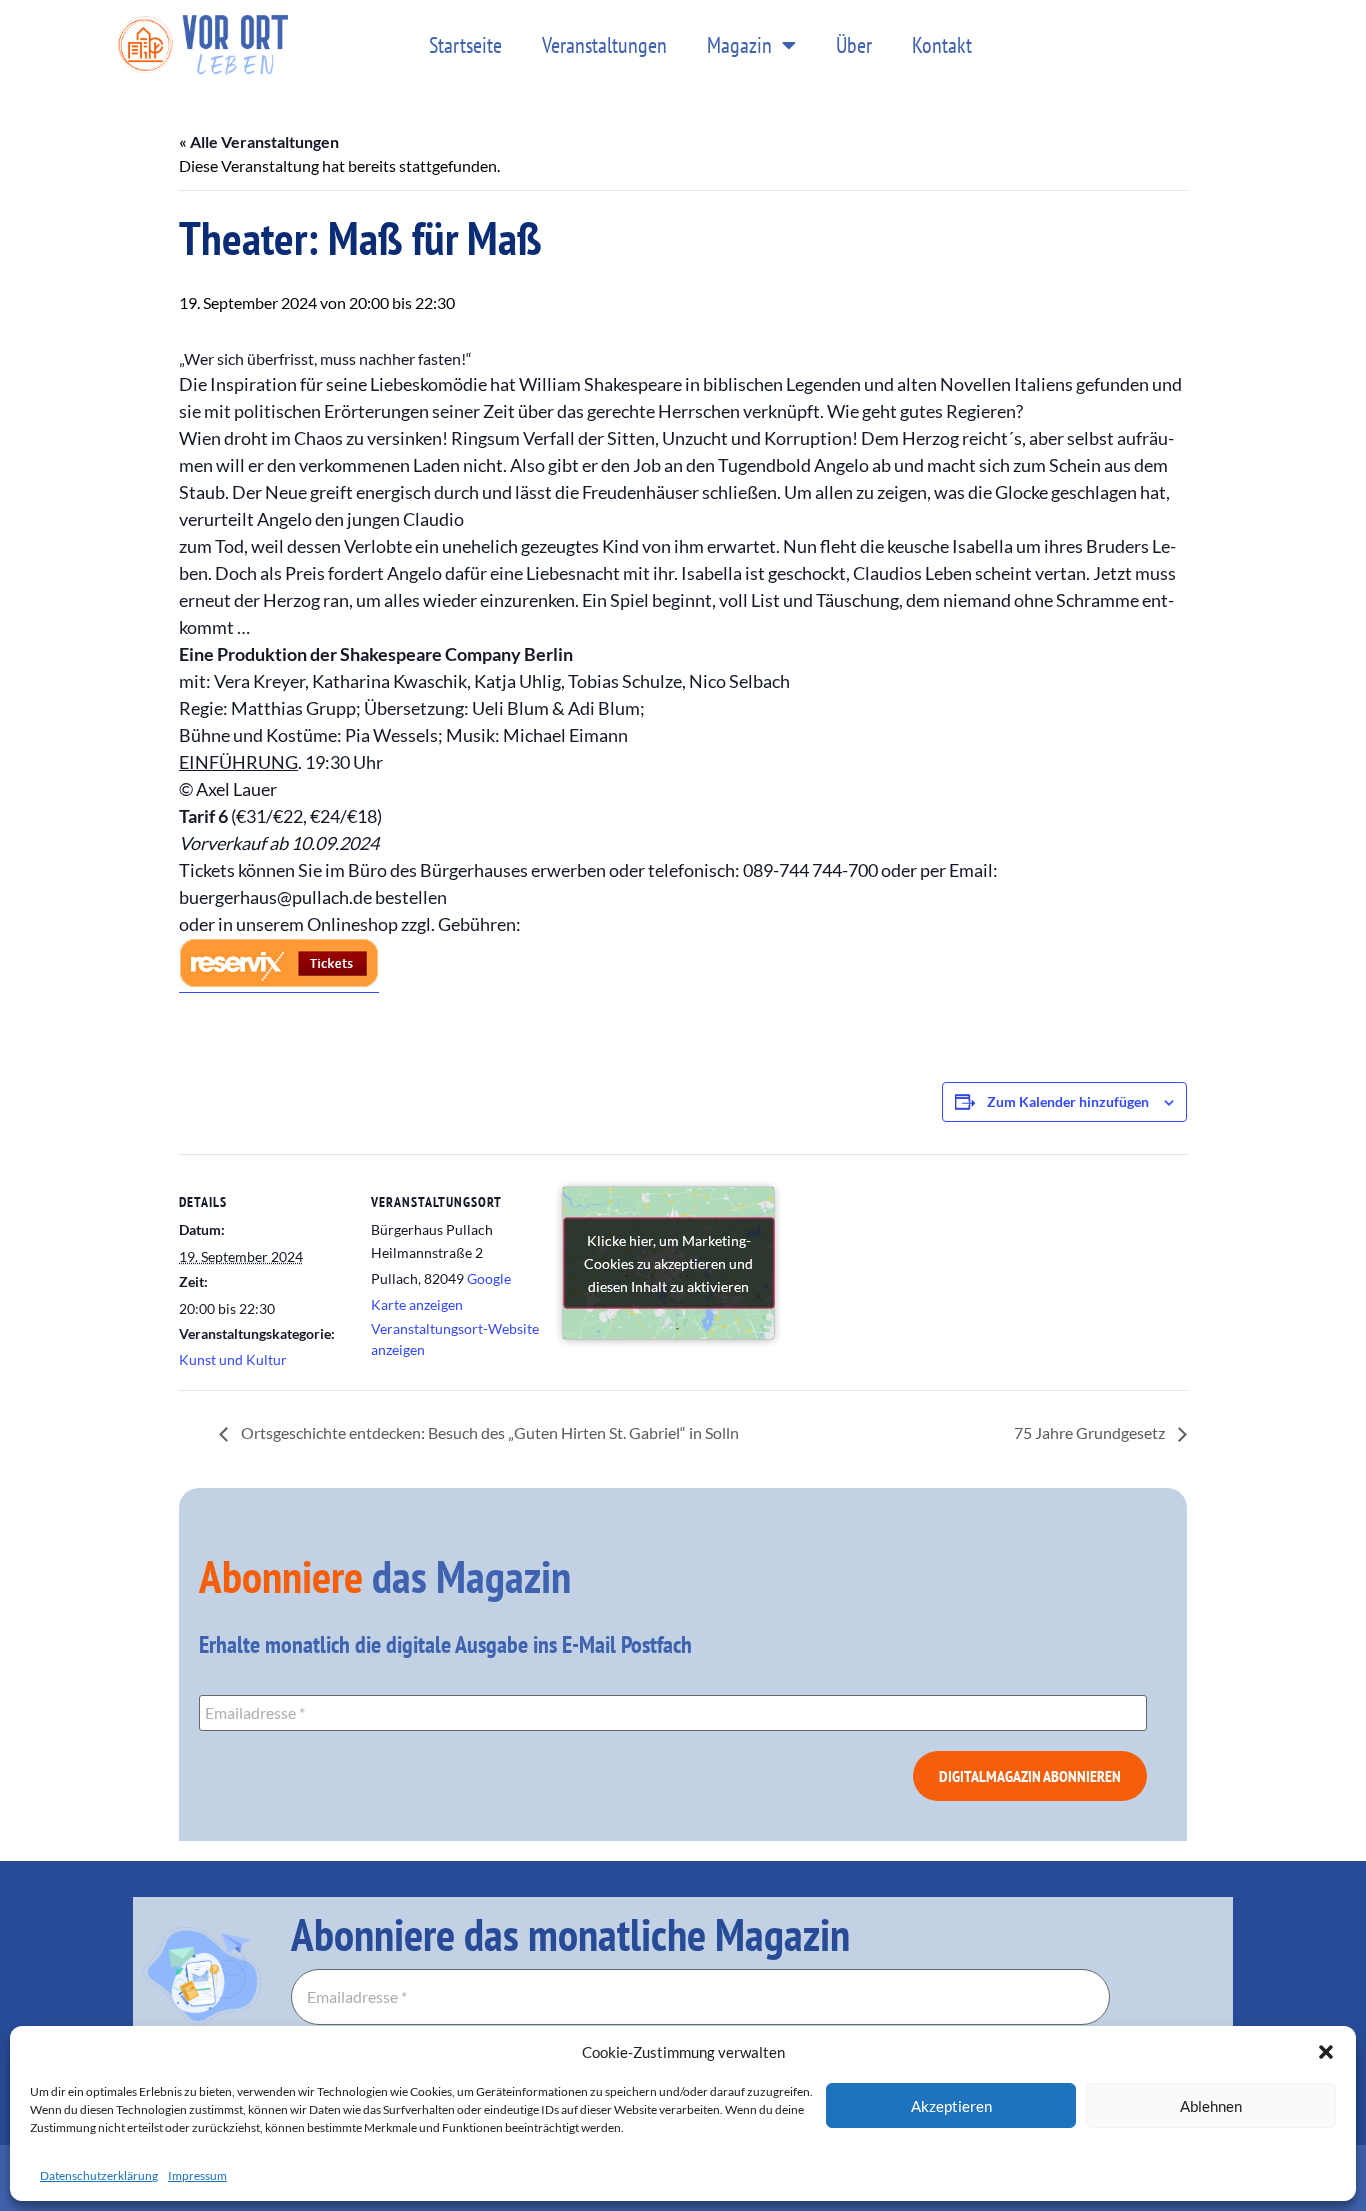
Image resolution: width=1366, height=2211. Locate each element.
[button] (1326, 2052)
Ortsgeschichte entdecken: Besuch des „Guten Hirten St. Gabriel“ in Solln (488, 1432)
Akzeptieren (951, 2106)
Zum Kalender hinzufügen (1068, 1101)
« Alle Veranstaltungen (259, 141)
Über (854, 45)
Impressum (197, 2175)
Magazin (739, 45)
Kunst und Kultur (233, 1359)
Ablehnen (1211, 2106)
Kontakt (942, 45)
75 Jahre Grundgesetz (1091, 1432)
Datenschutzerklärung (99, 2175)
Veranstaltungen (604, 45)
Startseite (465, 45)
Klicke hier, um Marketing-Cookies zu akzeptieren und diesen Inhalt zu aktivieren (668, 1263)
